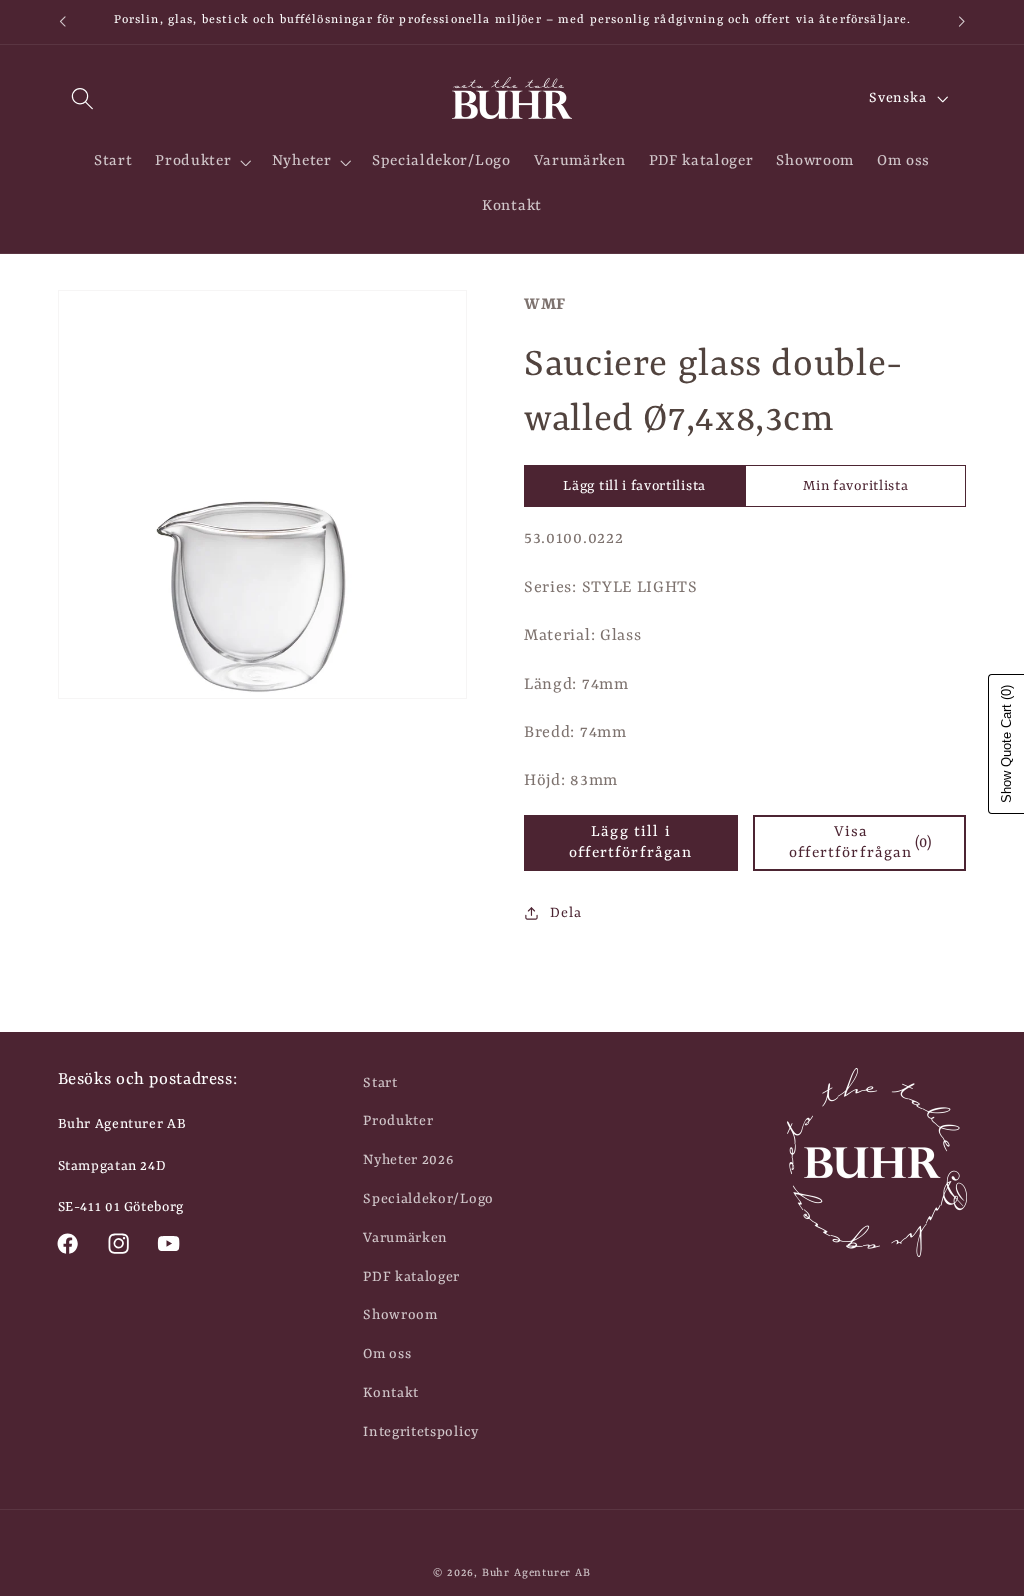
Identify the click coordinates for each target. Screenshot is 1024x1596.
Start (380, 1083)
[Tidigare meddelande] (62, 22)
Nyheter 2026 (408, 1160)
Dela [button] (565, 913)
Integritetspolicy (421, 1432)
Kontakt (391, 1393)
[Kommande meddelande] (962, 22)
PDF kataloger (411, 1277)
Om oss (387, 1354)
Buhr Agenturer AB (536, 1573)
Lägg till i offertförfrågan (630, 842)
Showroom (400, 1315)
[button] (83, 98)
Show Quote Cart (1006, 744)
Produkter (398, 1121)
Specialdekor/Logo (428, 1199)
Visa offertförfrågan (860, 842)
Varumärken (405, 1238)
